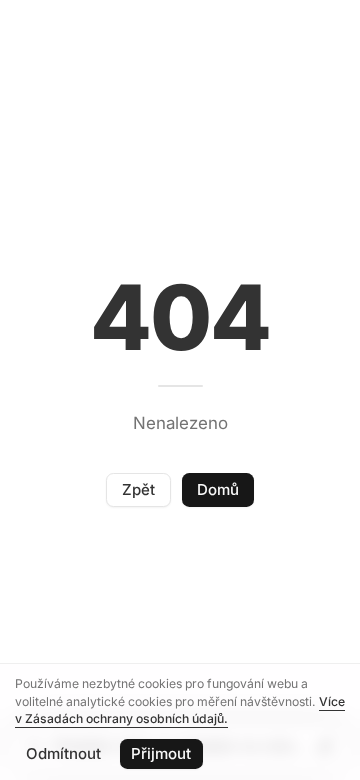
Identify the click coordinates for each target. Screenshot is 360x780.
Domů (218, 489)
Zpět (138, 489)
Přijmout (161, 753)
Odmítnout (63, 753)
